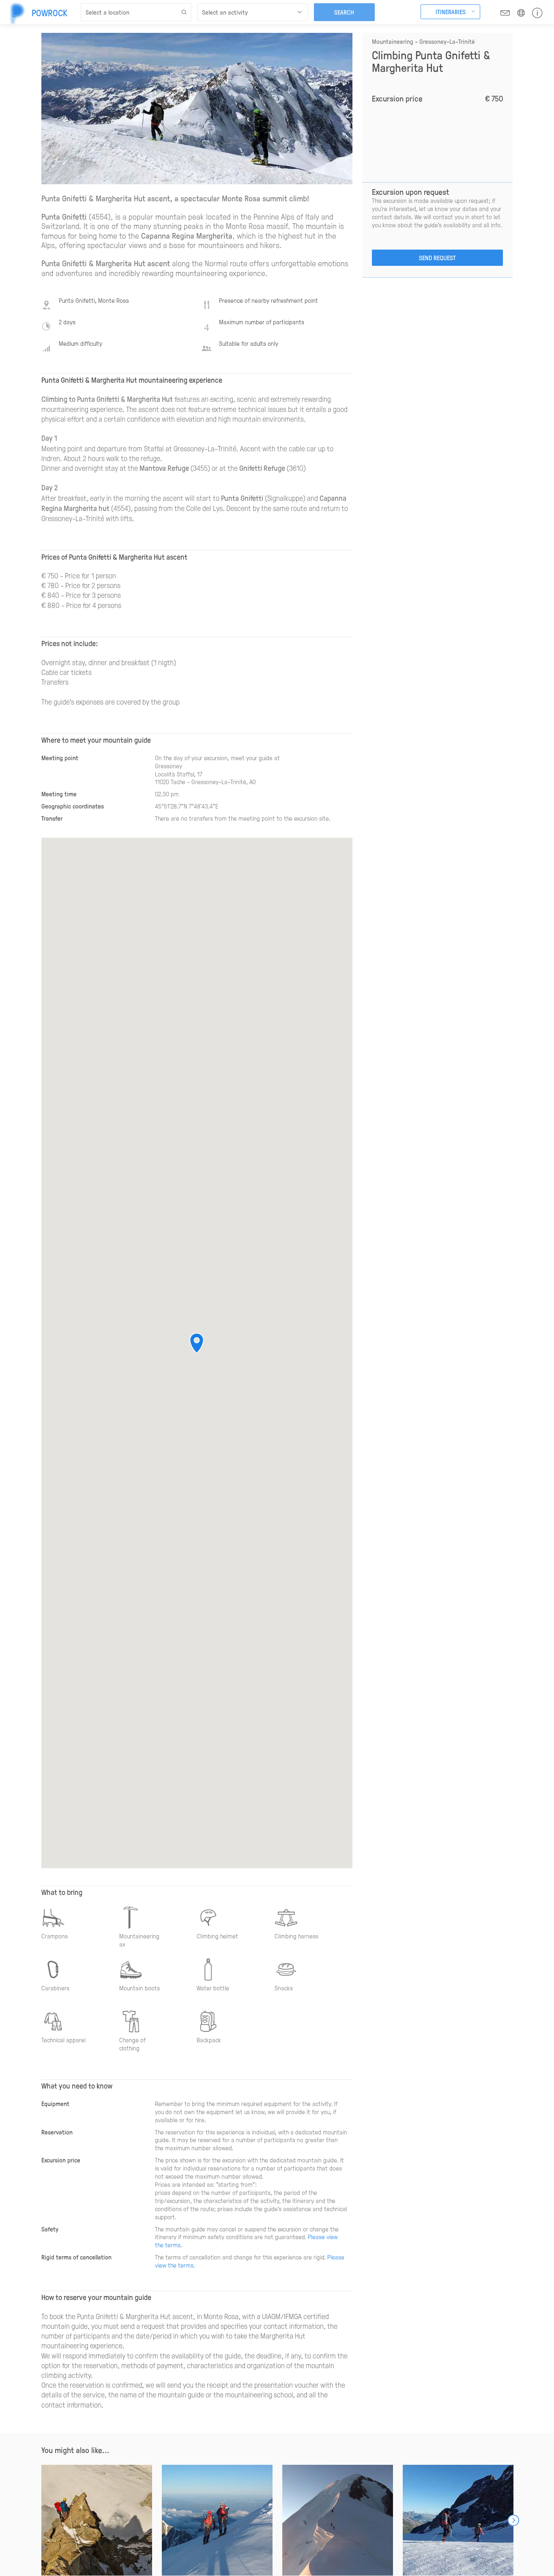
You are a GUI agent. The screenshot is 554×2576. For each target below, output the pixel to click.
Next (513, 2520)
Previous (41, 2520)
